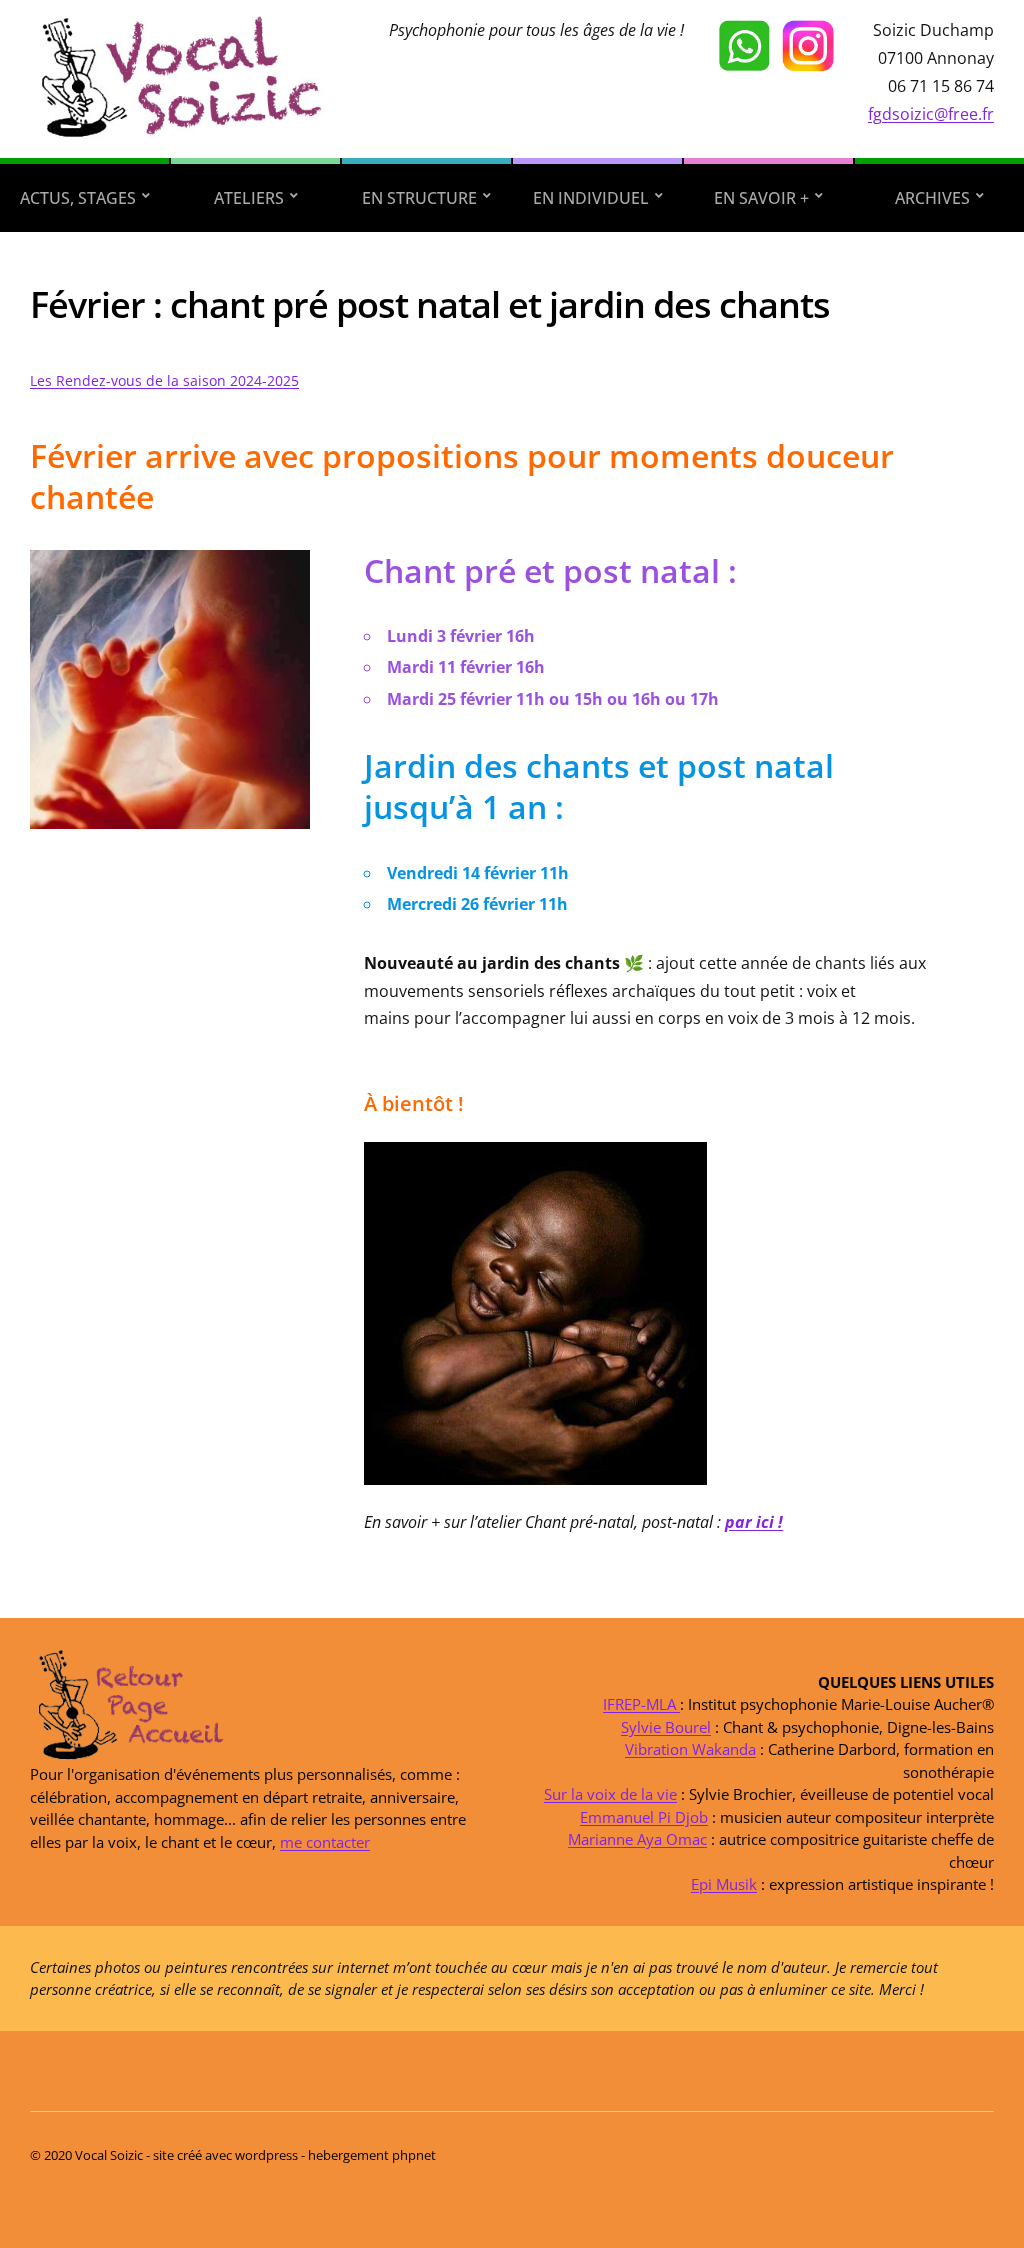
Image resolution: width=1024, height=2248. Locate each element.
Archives (932, 198)
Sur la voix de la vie (610, 1794)
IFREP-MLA (641, 1704)
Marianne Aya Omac (637, 1839)
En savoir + (761, 198)
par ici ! (754, 1522)
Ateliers (249, 198)
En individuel (591, 198)
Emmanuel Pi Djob (644, 1817)
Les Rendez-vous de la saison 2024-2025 (164, 380)
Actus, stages (78, 198)
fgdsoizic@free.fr (931, 114)
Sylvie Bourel (666, 1727)
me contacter (325, 1842)
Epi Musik (724, 1884)
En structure (419, 198)
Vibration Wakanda (690, 1749)
